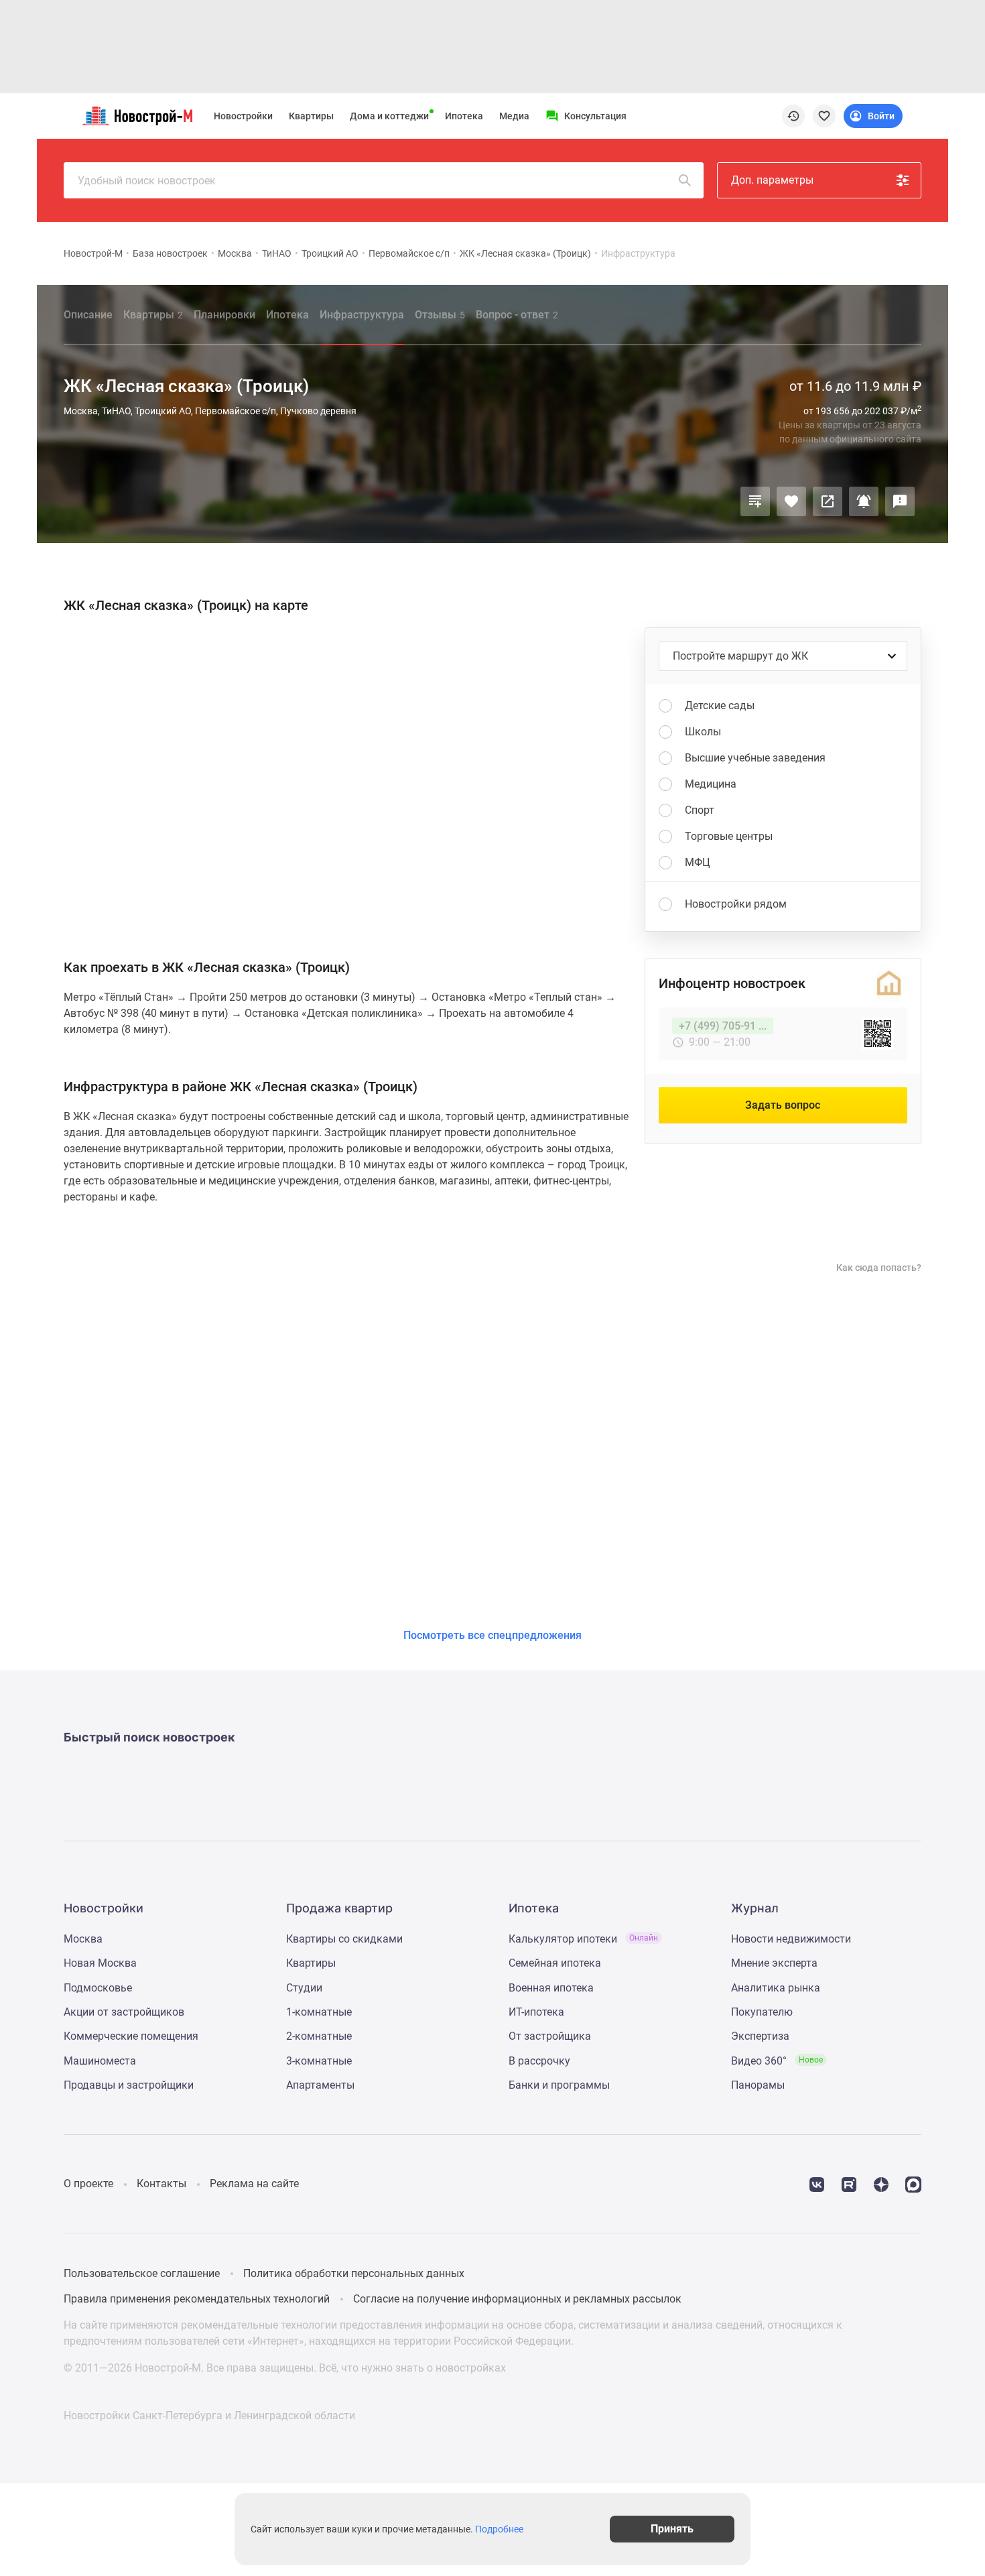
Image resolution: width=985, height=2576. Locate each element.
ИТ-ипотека (536, 2012)
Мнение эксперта (774, 1963)
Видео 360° (777, 2061)
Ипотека (464, 116)
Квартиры (311, 116)
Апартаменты (320, 2085)
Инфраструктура (362, 315)
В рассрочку (539, 2061)
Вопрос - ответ (517, 315)
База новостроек (170, 253)
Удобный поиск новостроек (147, 181)
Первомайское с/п (409, 253)
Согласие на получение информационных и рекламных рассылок (517, 2299)
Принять (672, 2529)
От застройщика (550, 2036)
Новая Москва (100, 1963)
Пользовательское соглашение (142, 2273)
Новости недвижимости (791, 1939)
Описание (88, 315)
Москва (235, 253)
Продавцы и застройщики (129, 2085)
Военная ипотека (551, 1988)
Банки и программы (559, 2085)
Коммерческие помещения (131, 2036)
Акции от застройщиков (124, 2012)
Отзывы (440, 315)
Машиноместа (100, 2061)
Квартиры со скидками (344, 1939)
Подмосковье (98, 1988)
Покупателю (762, 2012)
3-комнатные (319, 2061)
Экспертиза (760, 2036)
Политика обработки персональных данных (354, 2273)
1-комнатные (319, 2012)
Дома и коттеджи (389, 116)
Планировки (224, 315)
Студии (304, 1988)
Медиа (514, 116)
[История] (793, 116)
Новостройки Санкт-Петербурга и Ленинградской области (209, 2415)
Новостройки (243, 116)
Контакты (161, 2184)
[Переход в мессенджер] (913, 2184)
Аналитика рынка (776, 1988)
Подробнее (499, 2529)
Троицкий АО (330, 253)
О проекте (88, 2184)
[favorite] (824, 116)
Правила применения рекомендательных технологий (197, 2299)
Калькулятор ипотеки (583, 1939)
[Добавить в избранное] (791, 501)
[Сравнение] (755, 501)
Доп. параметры (772, 180)
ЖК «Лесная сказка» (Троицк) (525, 253)
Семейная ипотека (555, 1963)
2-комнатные (319, 2036)
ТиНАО (277, 253)
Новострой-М (93, 253)
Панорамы (758, 2085)
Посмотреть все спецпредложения (492, 1635)
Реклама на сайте (254, 2184)
